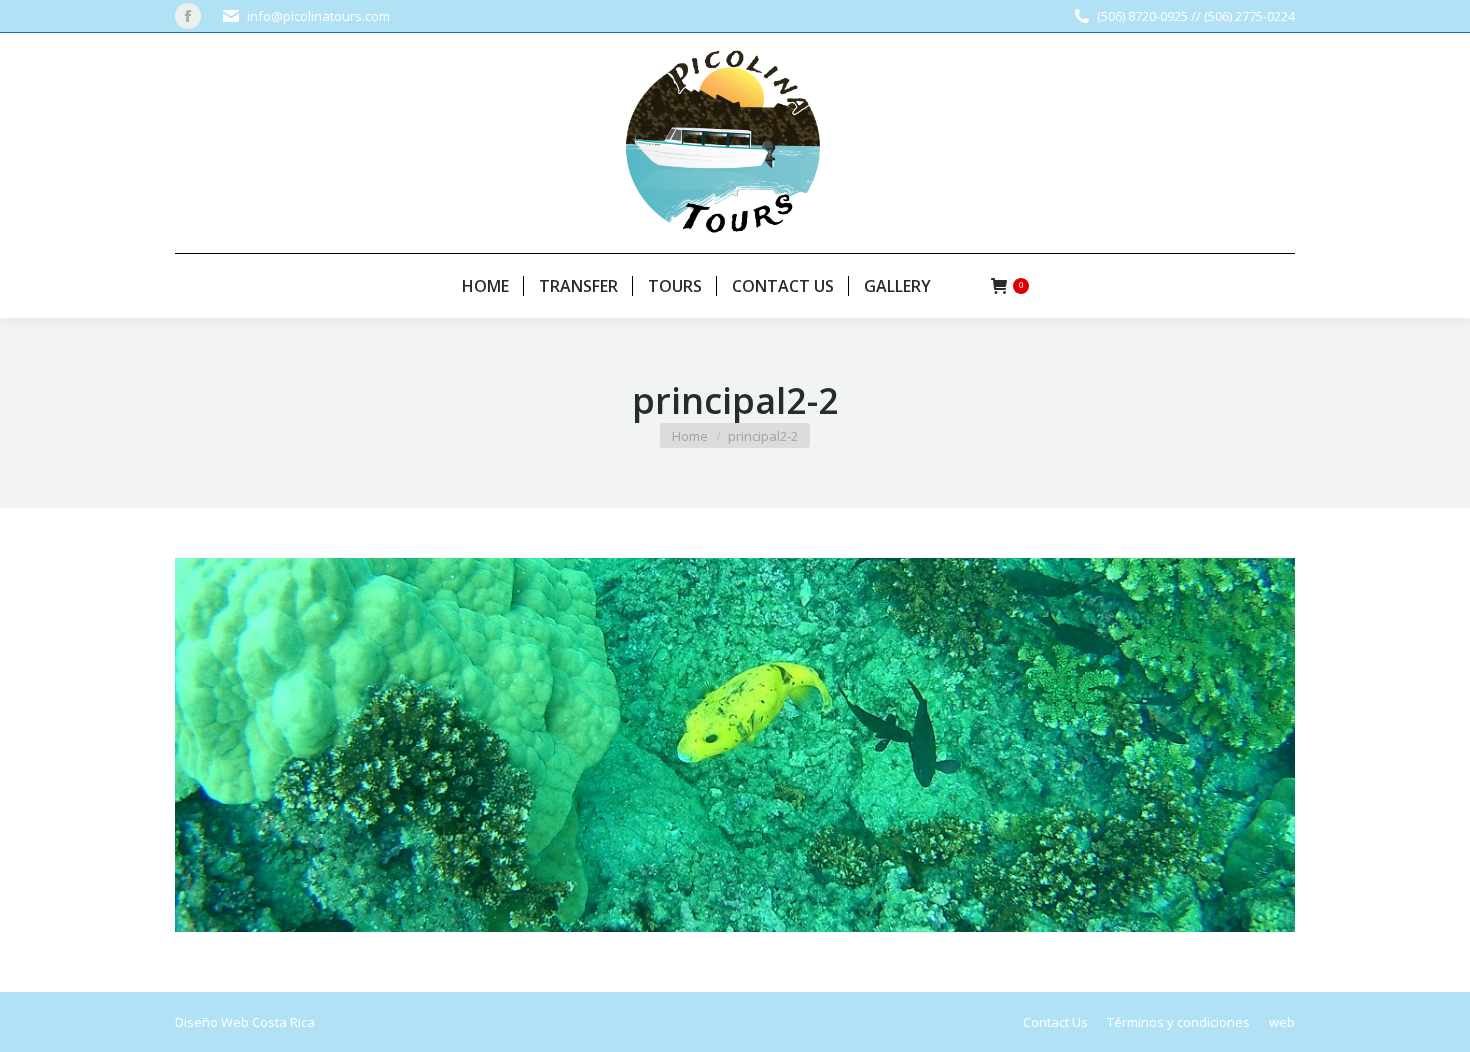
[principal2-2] (735, 744)
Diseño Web (212, 1022)
